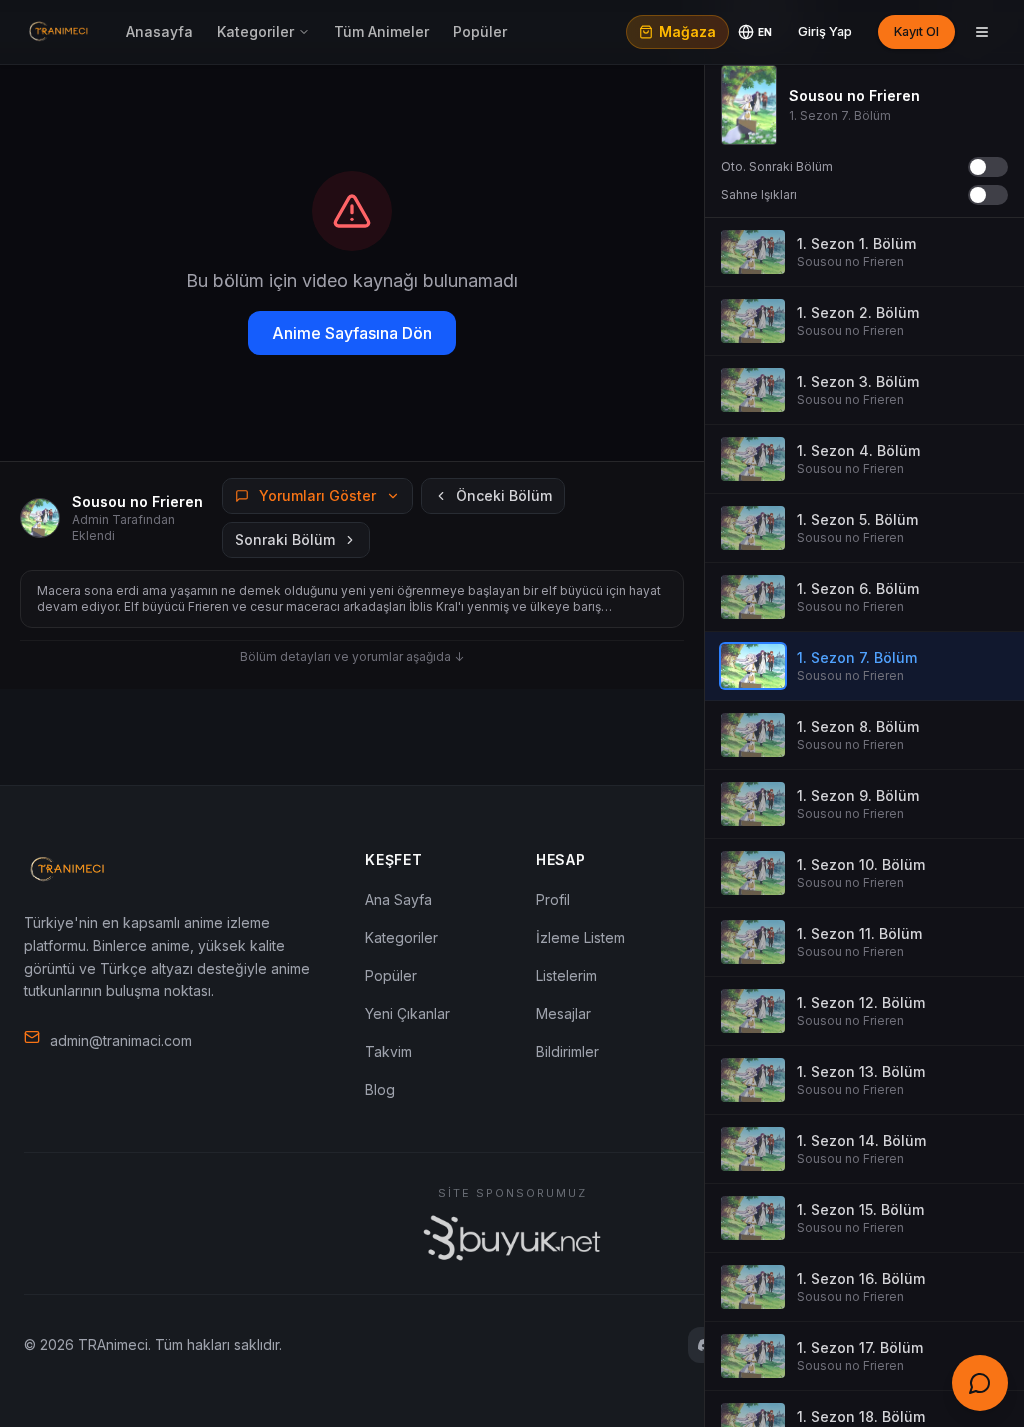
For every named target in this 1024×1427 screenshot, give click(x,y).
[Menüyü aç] (982, 32)
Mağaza (687, 31)
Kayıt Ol (916, 31)
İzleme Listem (580, 937)
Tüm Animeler (381, 31)
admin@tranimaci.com (121, 1040)
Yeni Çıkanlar (407, 1013)
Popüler (480, 31)
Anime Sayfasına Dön (352, 333)
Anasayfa (159, 31)
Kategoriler (255, 31)
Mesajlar (563, 1013)
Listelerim (566, 975)
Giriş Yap (825, 31)
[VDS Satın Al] (512, 1238)
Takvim (388, 1051)
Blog (380, 1089)
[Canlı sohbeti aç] (980, 1383)
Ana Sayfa (398, 899)
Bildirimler (567, 1051)
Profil (553, 899)
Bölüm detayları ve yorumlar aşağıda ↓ (352, 656)
